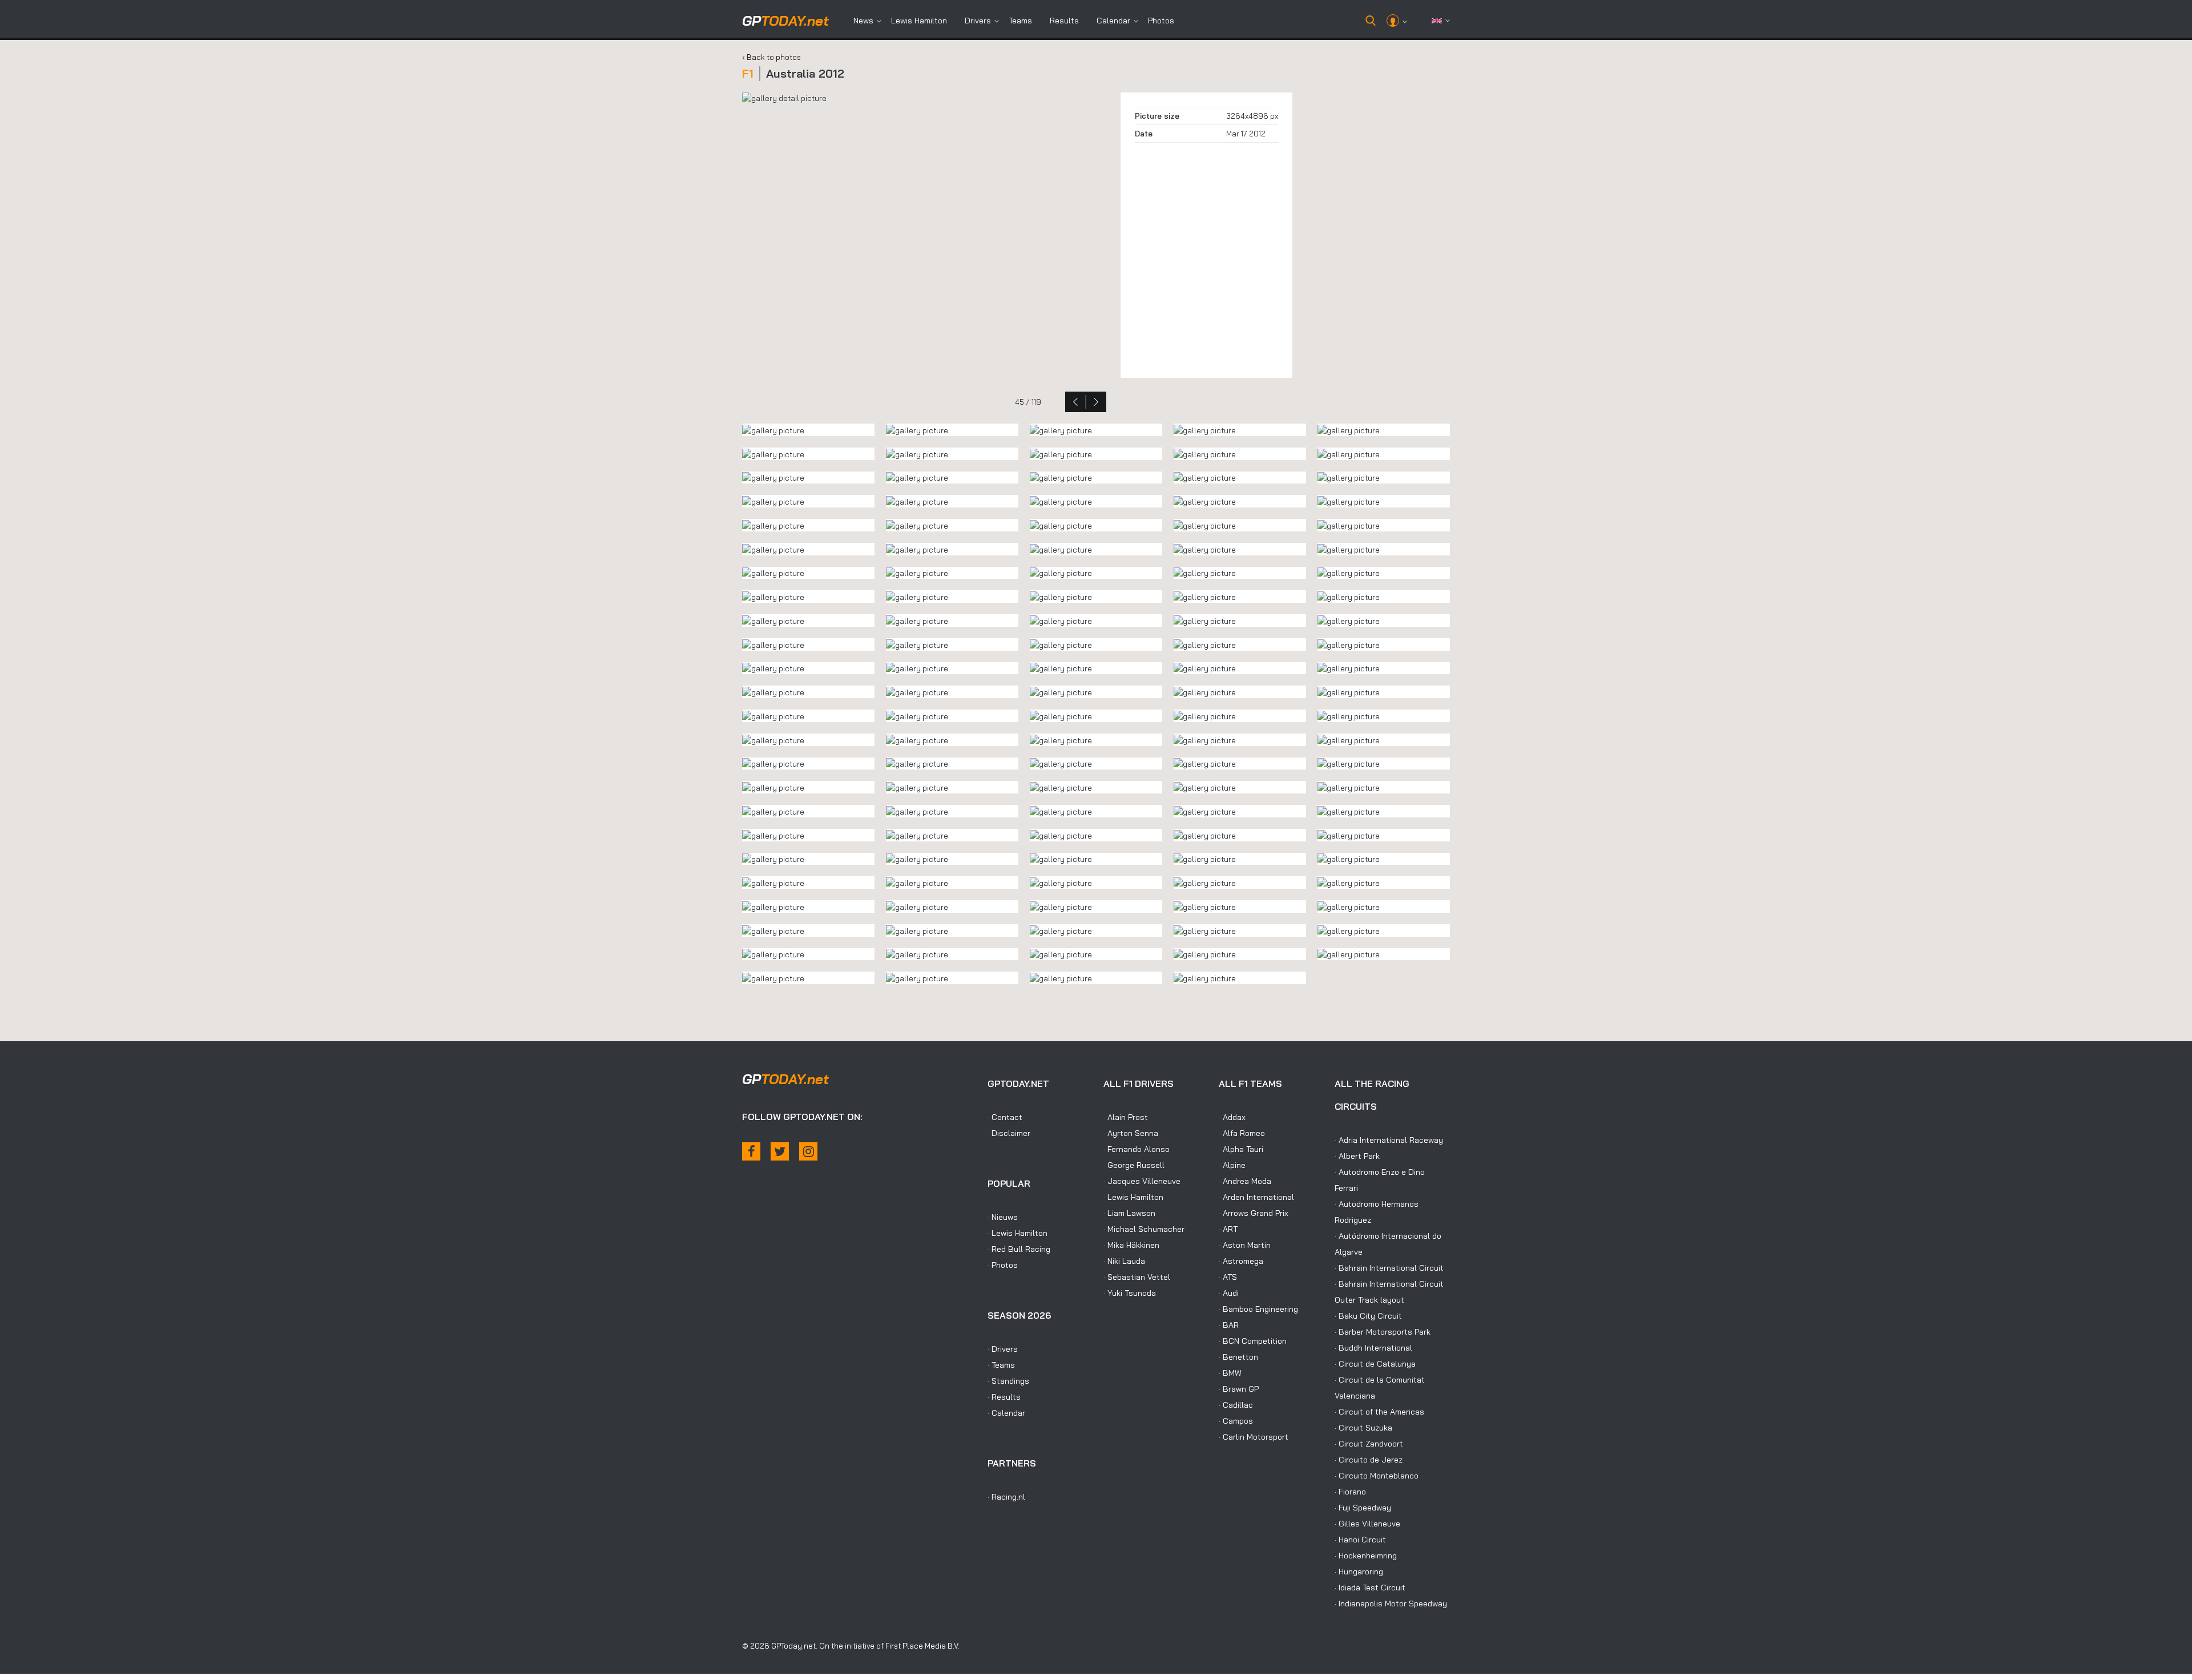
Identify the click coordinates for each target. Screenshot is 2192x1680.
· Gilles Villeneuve (1367, 1524)
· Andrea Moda (1245, 1181)
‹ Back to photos (771, 57)
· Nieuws (1003, 1217)
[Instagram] (808, 1151)
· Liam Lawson (1129, 1213)
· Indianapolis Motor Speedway (1391, 1604)
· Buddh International (1373, 1348)
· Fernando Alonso (1137, 1149)
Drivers (978, 21)
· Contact (1005, 1117)
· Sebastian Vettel (1137, 1277)
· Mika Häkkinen (1131, 1245)
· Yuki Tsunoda (1130, 1293)
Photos (1161, 21)
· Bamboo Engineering (1258, 1309)
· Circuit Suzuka (1363, 1428)
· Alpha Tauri (1241, 1149)
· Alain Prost (1126, 1117)
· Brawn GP (1239, 1389)
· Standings (1008, 1381)
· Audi (1229, 1293)
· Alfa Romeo (1242, 1133)
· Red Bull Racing (1019, 1249)
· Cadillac (1236, 1405)
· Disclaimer (1009, 1133)
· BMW (1230, 1373)
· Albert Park (1357, 1156)
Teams (1020, 21)
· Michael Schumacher (1144, 1229)
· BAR (1229, 1325)
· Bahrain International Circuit (1389, 1268)
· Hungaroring (1359, 1572)
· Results (1004, 1397)
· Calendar (1006, 1413)
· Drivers (1003, 1349)
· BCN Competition (1253, 1341)
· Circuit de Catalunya (1375, 1364)
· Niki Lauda (1124, 1261)
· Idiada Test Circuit (1370, 1588)
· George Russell (1134, 1165)
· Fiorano (1350, 1492)
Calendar (1113, 21)
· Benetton (1238, 1357)
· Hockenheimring (1366, 1556)
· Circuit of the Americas (1379, 1412)
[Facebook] (751, 1151)
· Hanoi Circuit (1360, 1540)
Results (1064, 21)
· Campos (1236, 1421)
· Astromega (1241, 1261)
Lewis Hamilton (919, 21)
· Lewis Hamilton (1018, 1233)
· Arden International (1256, 1197)
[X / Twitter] (780, 1151)
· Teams (1001, 1365)
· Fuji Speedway (1363, 1508)
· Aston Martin (1245, 1245)
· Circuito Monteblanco (1377, 1476)
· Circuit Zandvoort (1369, 1444)
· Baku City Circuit (1368, 1316)
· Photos (1003, 1265)
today (785, 21)
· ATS (1228, 1277)
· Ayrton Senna (1131, 1133)
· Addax (1232, 1117)
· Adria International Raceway (1389, 1140)
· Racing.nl (1006, 1497)
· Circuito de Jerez (1369, 1460)
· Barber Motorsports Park (1383, 1332)
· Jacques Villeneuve (1142, 1181)
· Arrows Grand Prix (1254, 1213)
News (863, 21)
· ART (1228, 1229)
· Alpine (1232, 1165)
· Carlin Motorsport (1254, 1437)
